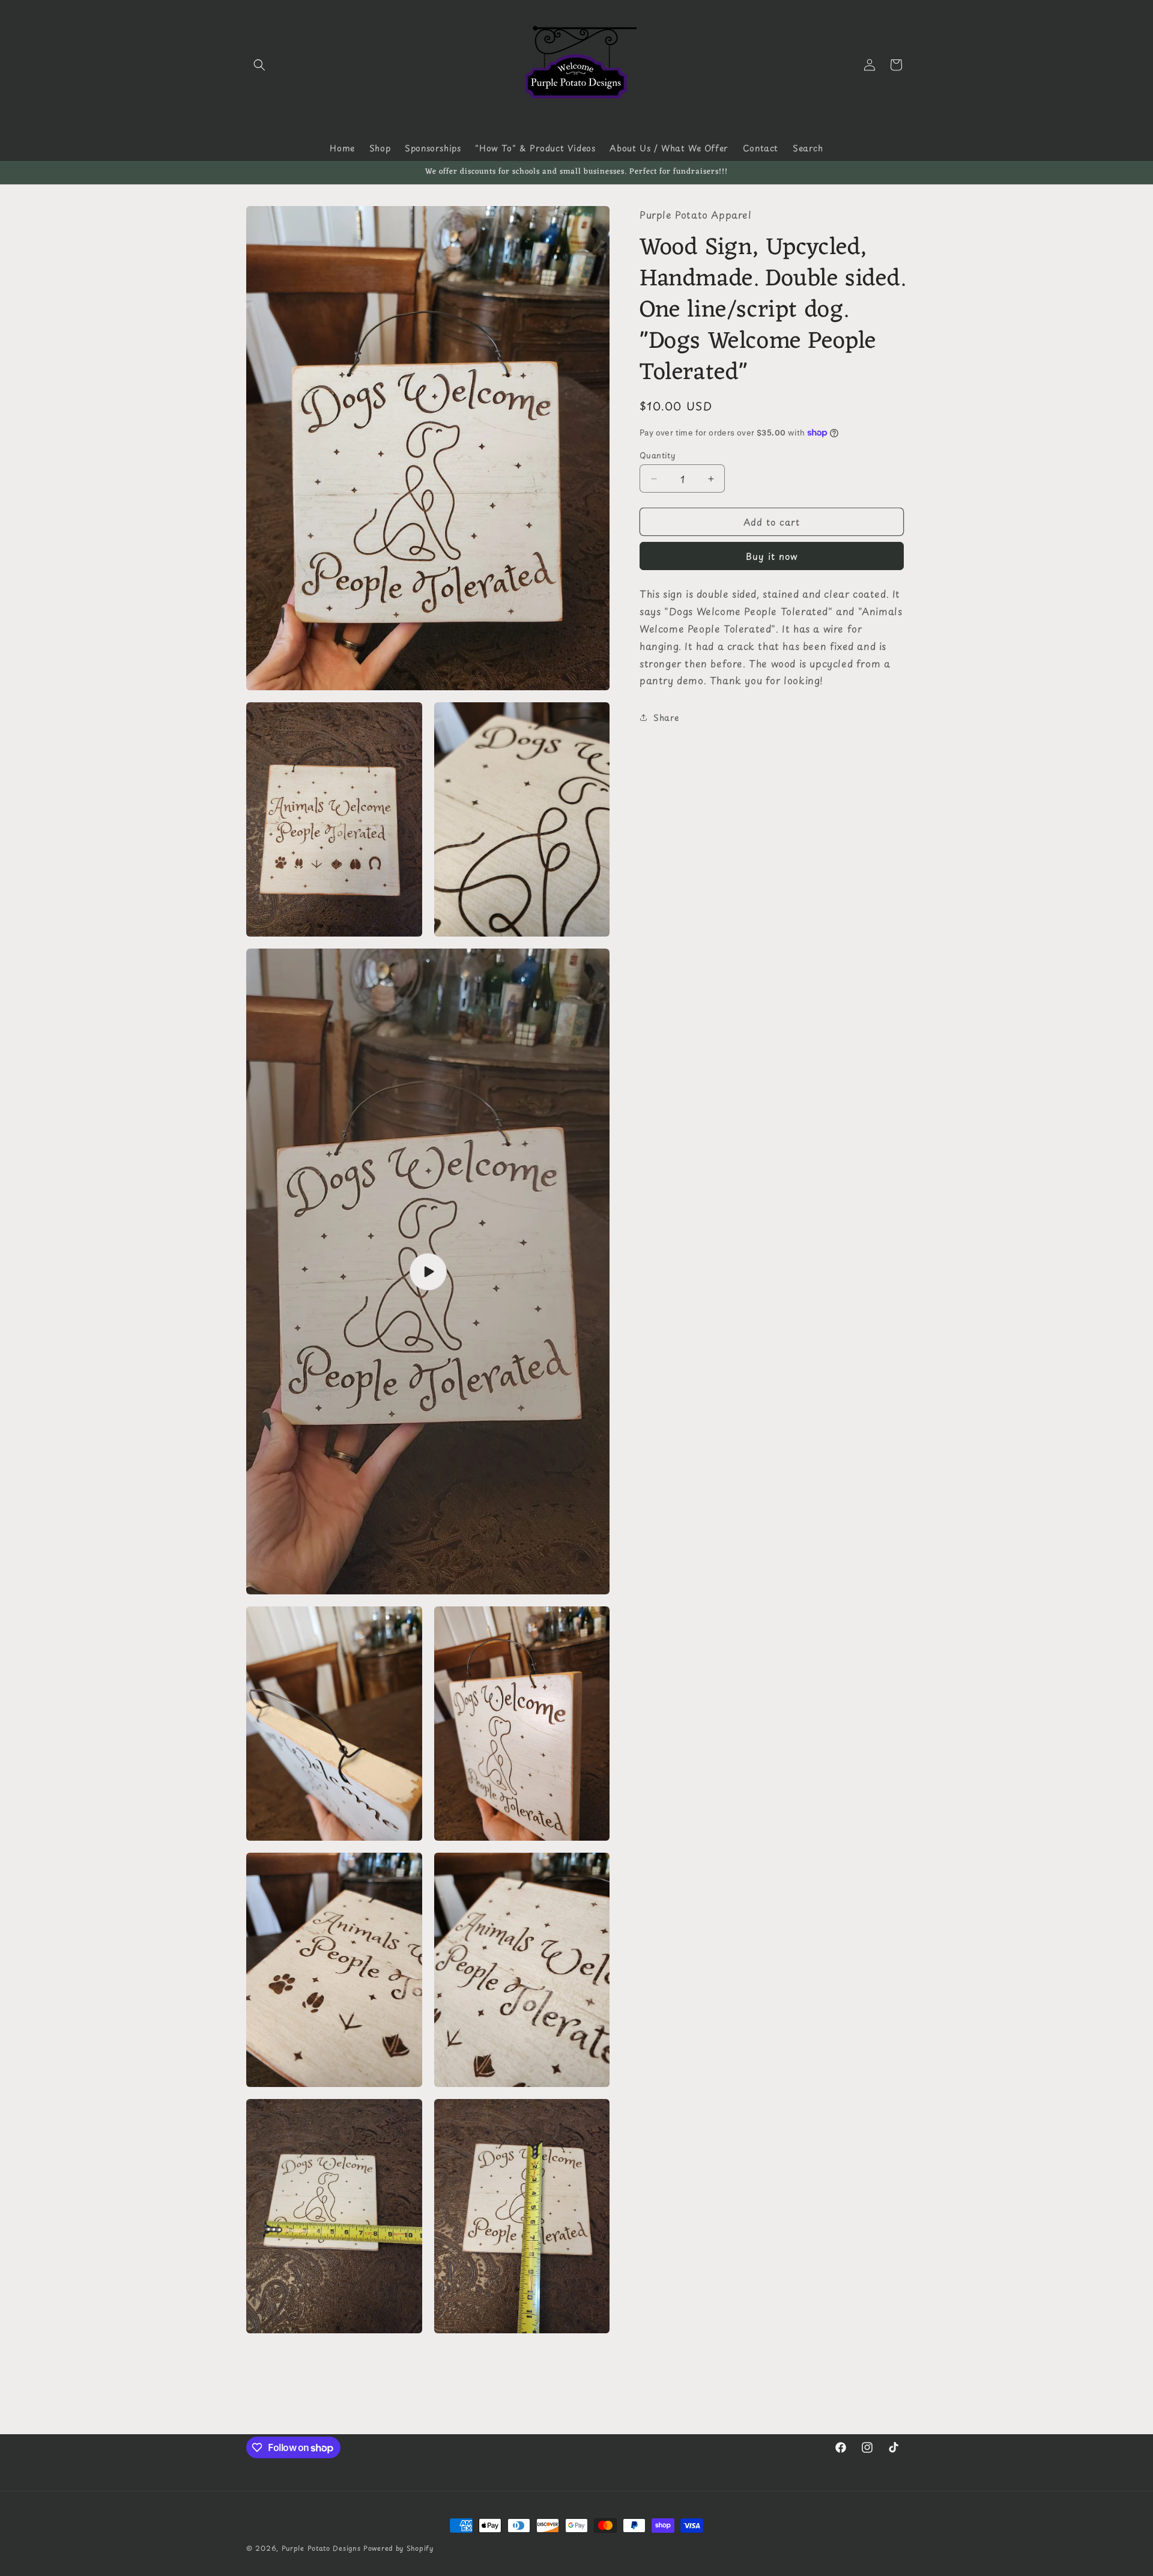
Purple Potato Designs (321, 2548)
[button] (259, 65)
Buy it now (772, 556)
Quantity (657, 455)
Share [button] (666, 717)
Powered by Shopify (398, 2548)
